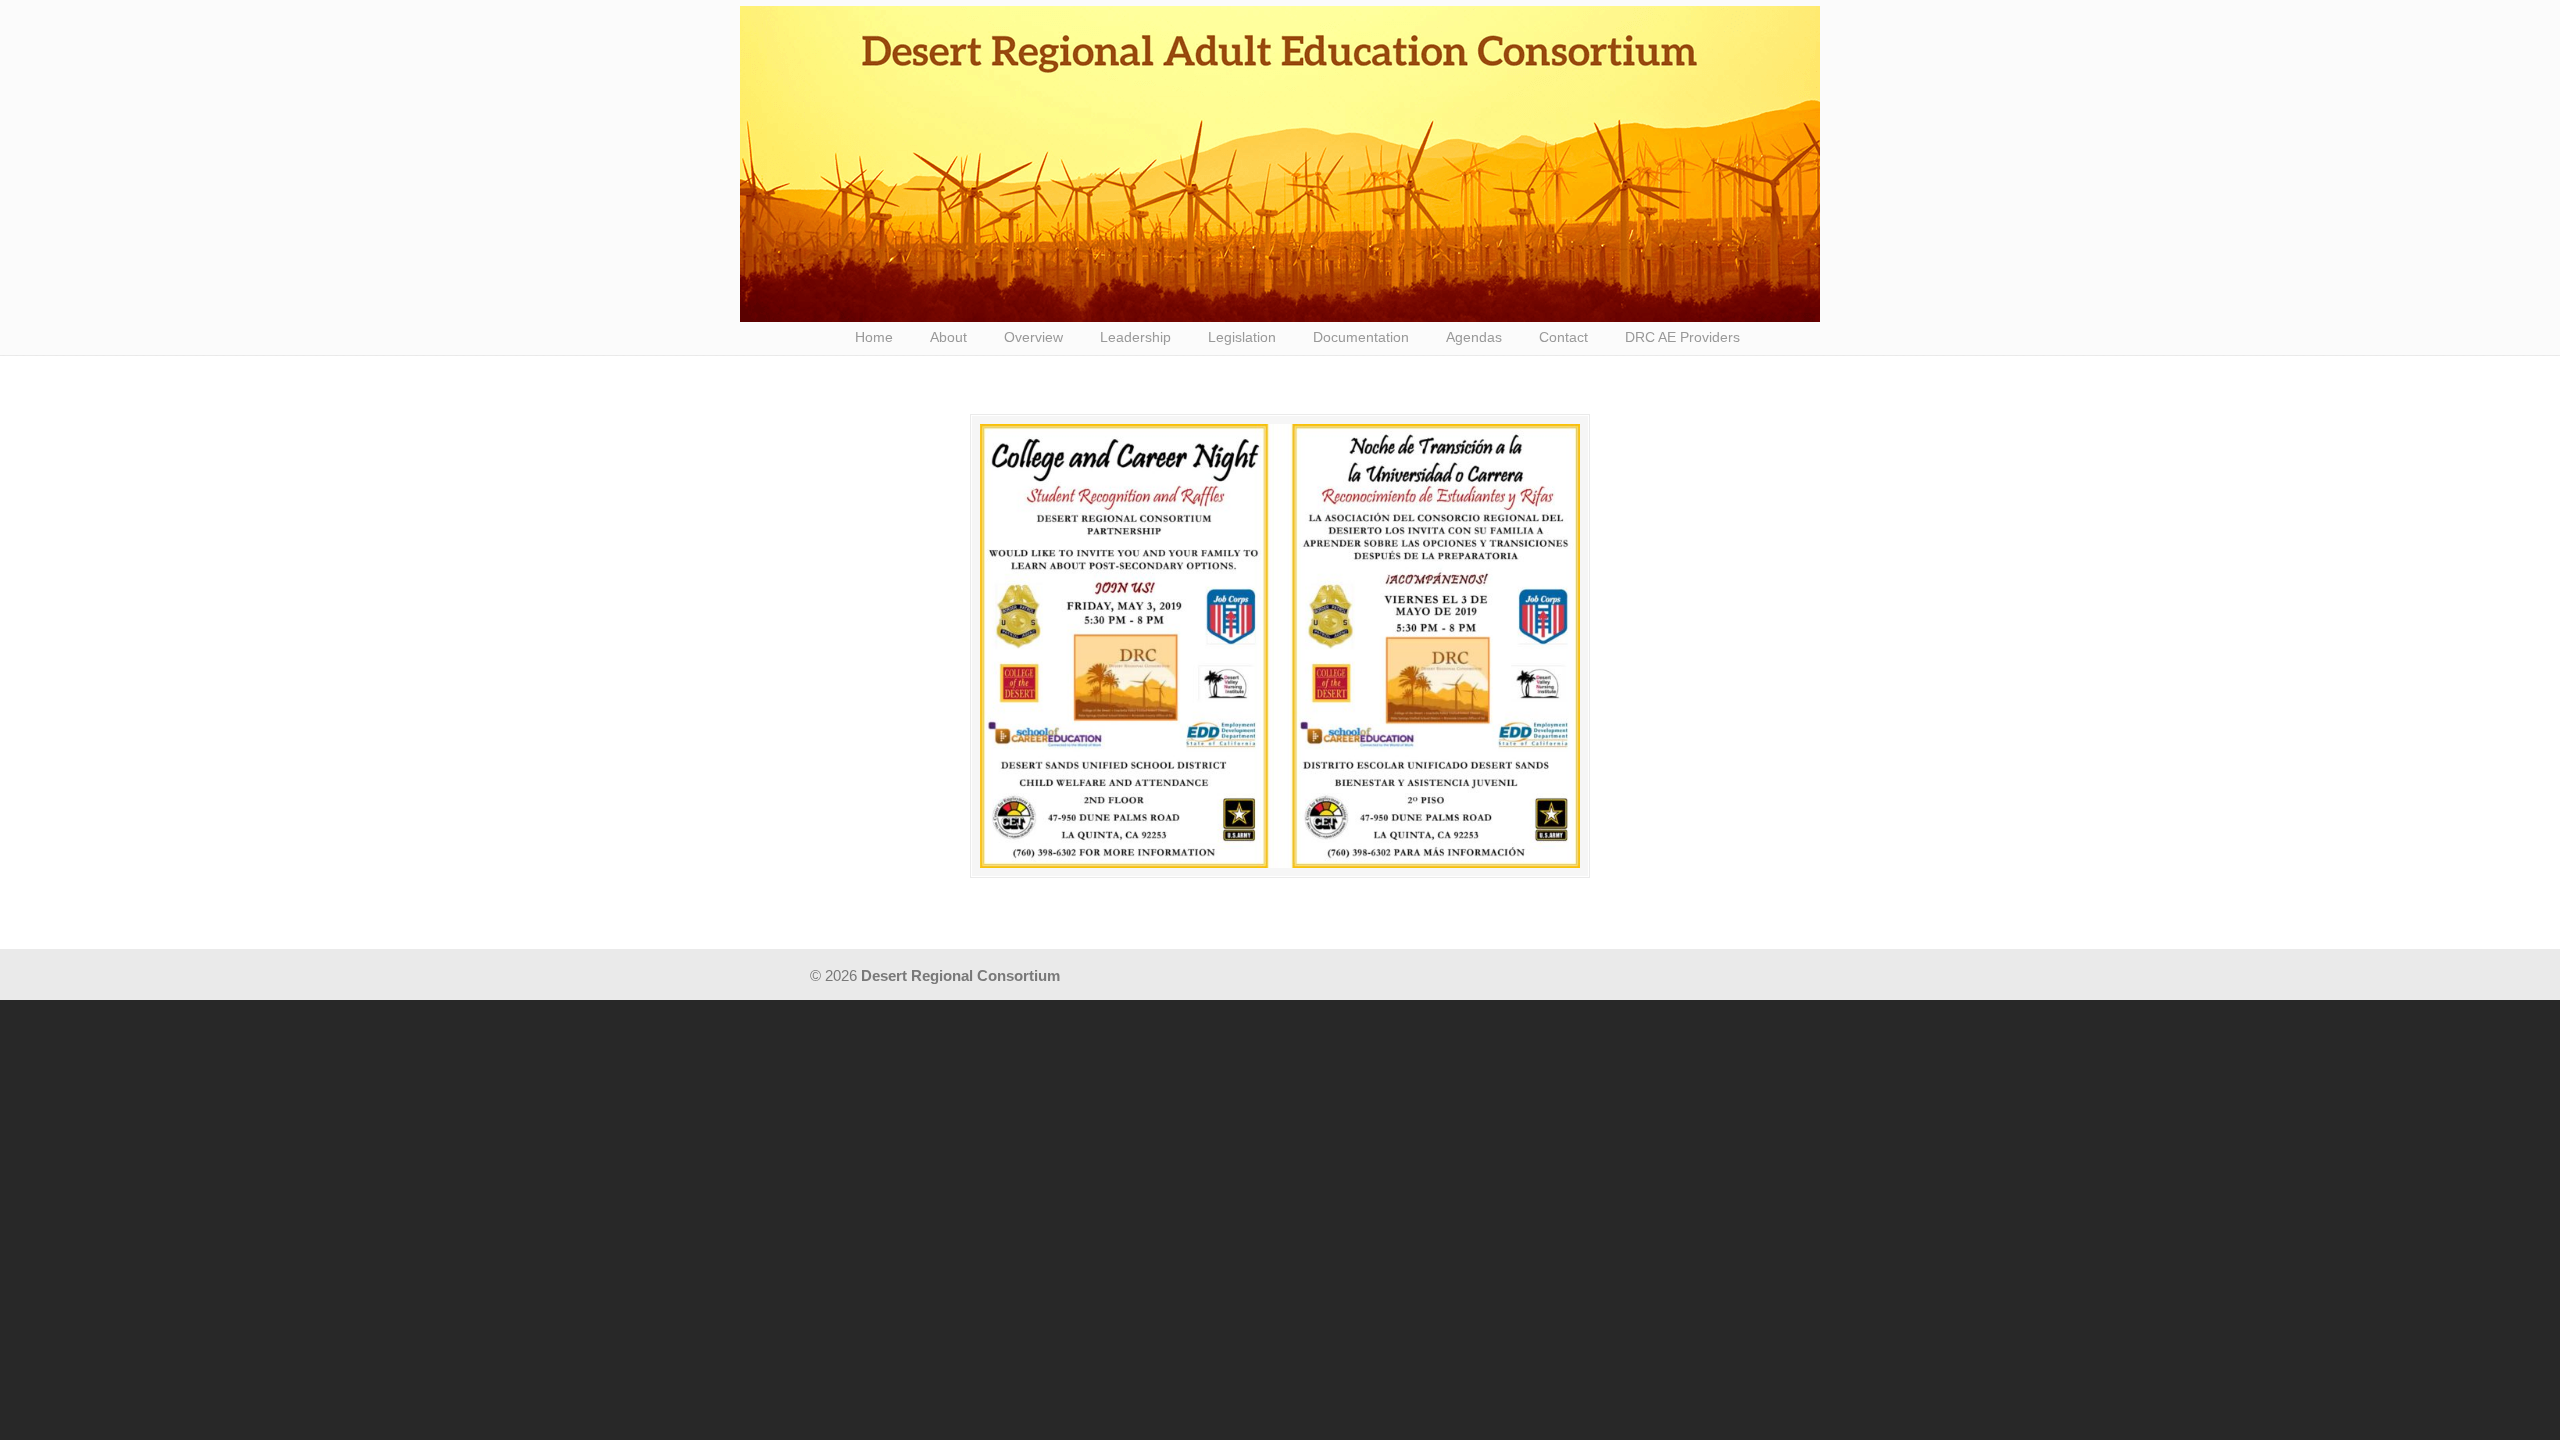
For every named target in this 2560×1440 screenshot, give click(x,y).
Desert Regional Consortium (1280, 164)
